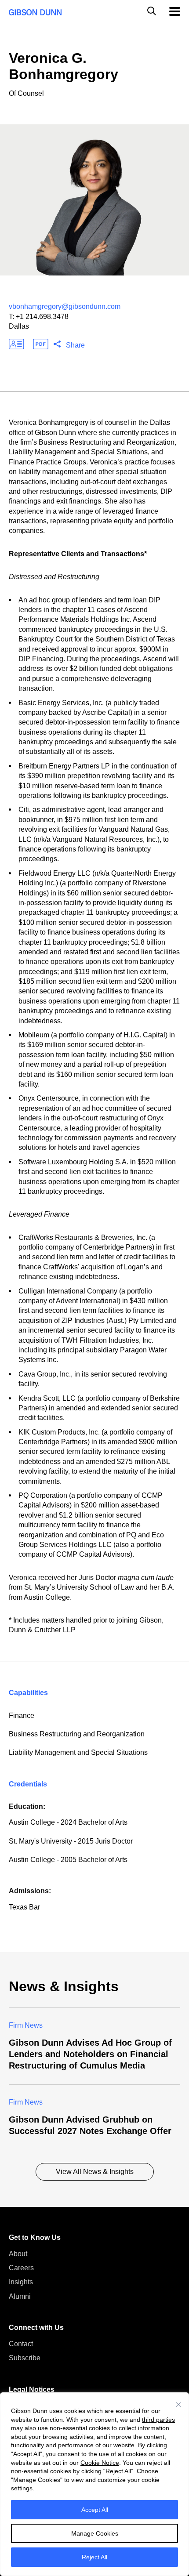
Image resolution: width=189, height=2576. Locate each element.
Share (75, 345)
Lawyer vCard (16, 344)
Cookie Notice (100, 2463)
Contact (21, 2344)
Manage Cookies (95, 2533)
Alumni (20, 2296)
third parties (158, 2420)
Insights (21, 2282)
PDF (41, 344)
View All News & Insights (95, 2172)
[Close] (178, 2405)
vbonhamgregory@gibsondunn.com (65, 306)
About (18, 2254)
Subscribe (25, 2358)
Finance (22, 1716)
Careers (21, 2268)
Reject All (94, 2557)
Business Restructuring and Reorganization (77, 1734)
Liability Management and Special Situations (78, 1752)
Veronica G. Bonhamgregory (64, 66)
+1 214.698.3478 (42, 317)
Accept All (95, 2510)
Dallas (19, 326)
